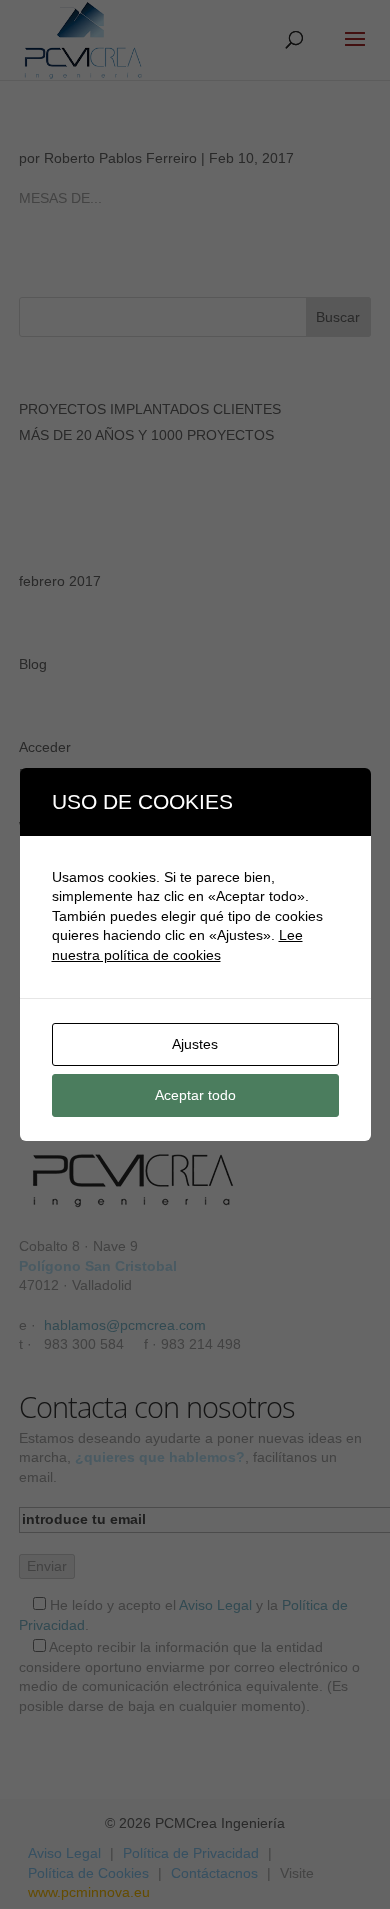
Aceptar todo (195, 1095)
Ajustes (195, 1044)
